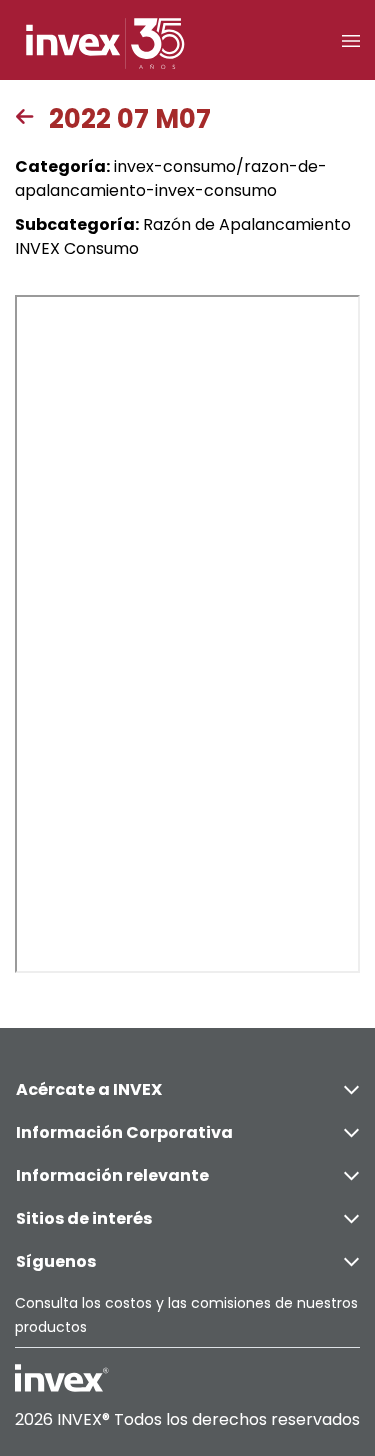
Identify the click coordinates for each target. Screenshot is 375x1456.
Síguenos (56, 1261)
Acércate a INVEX (89, 1089)
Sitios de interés (84, 1218)
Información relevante (112, 1175)
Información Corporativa (124, 1132)
